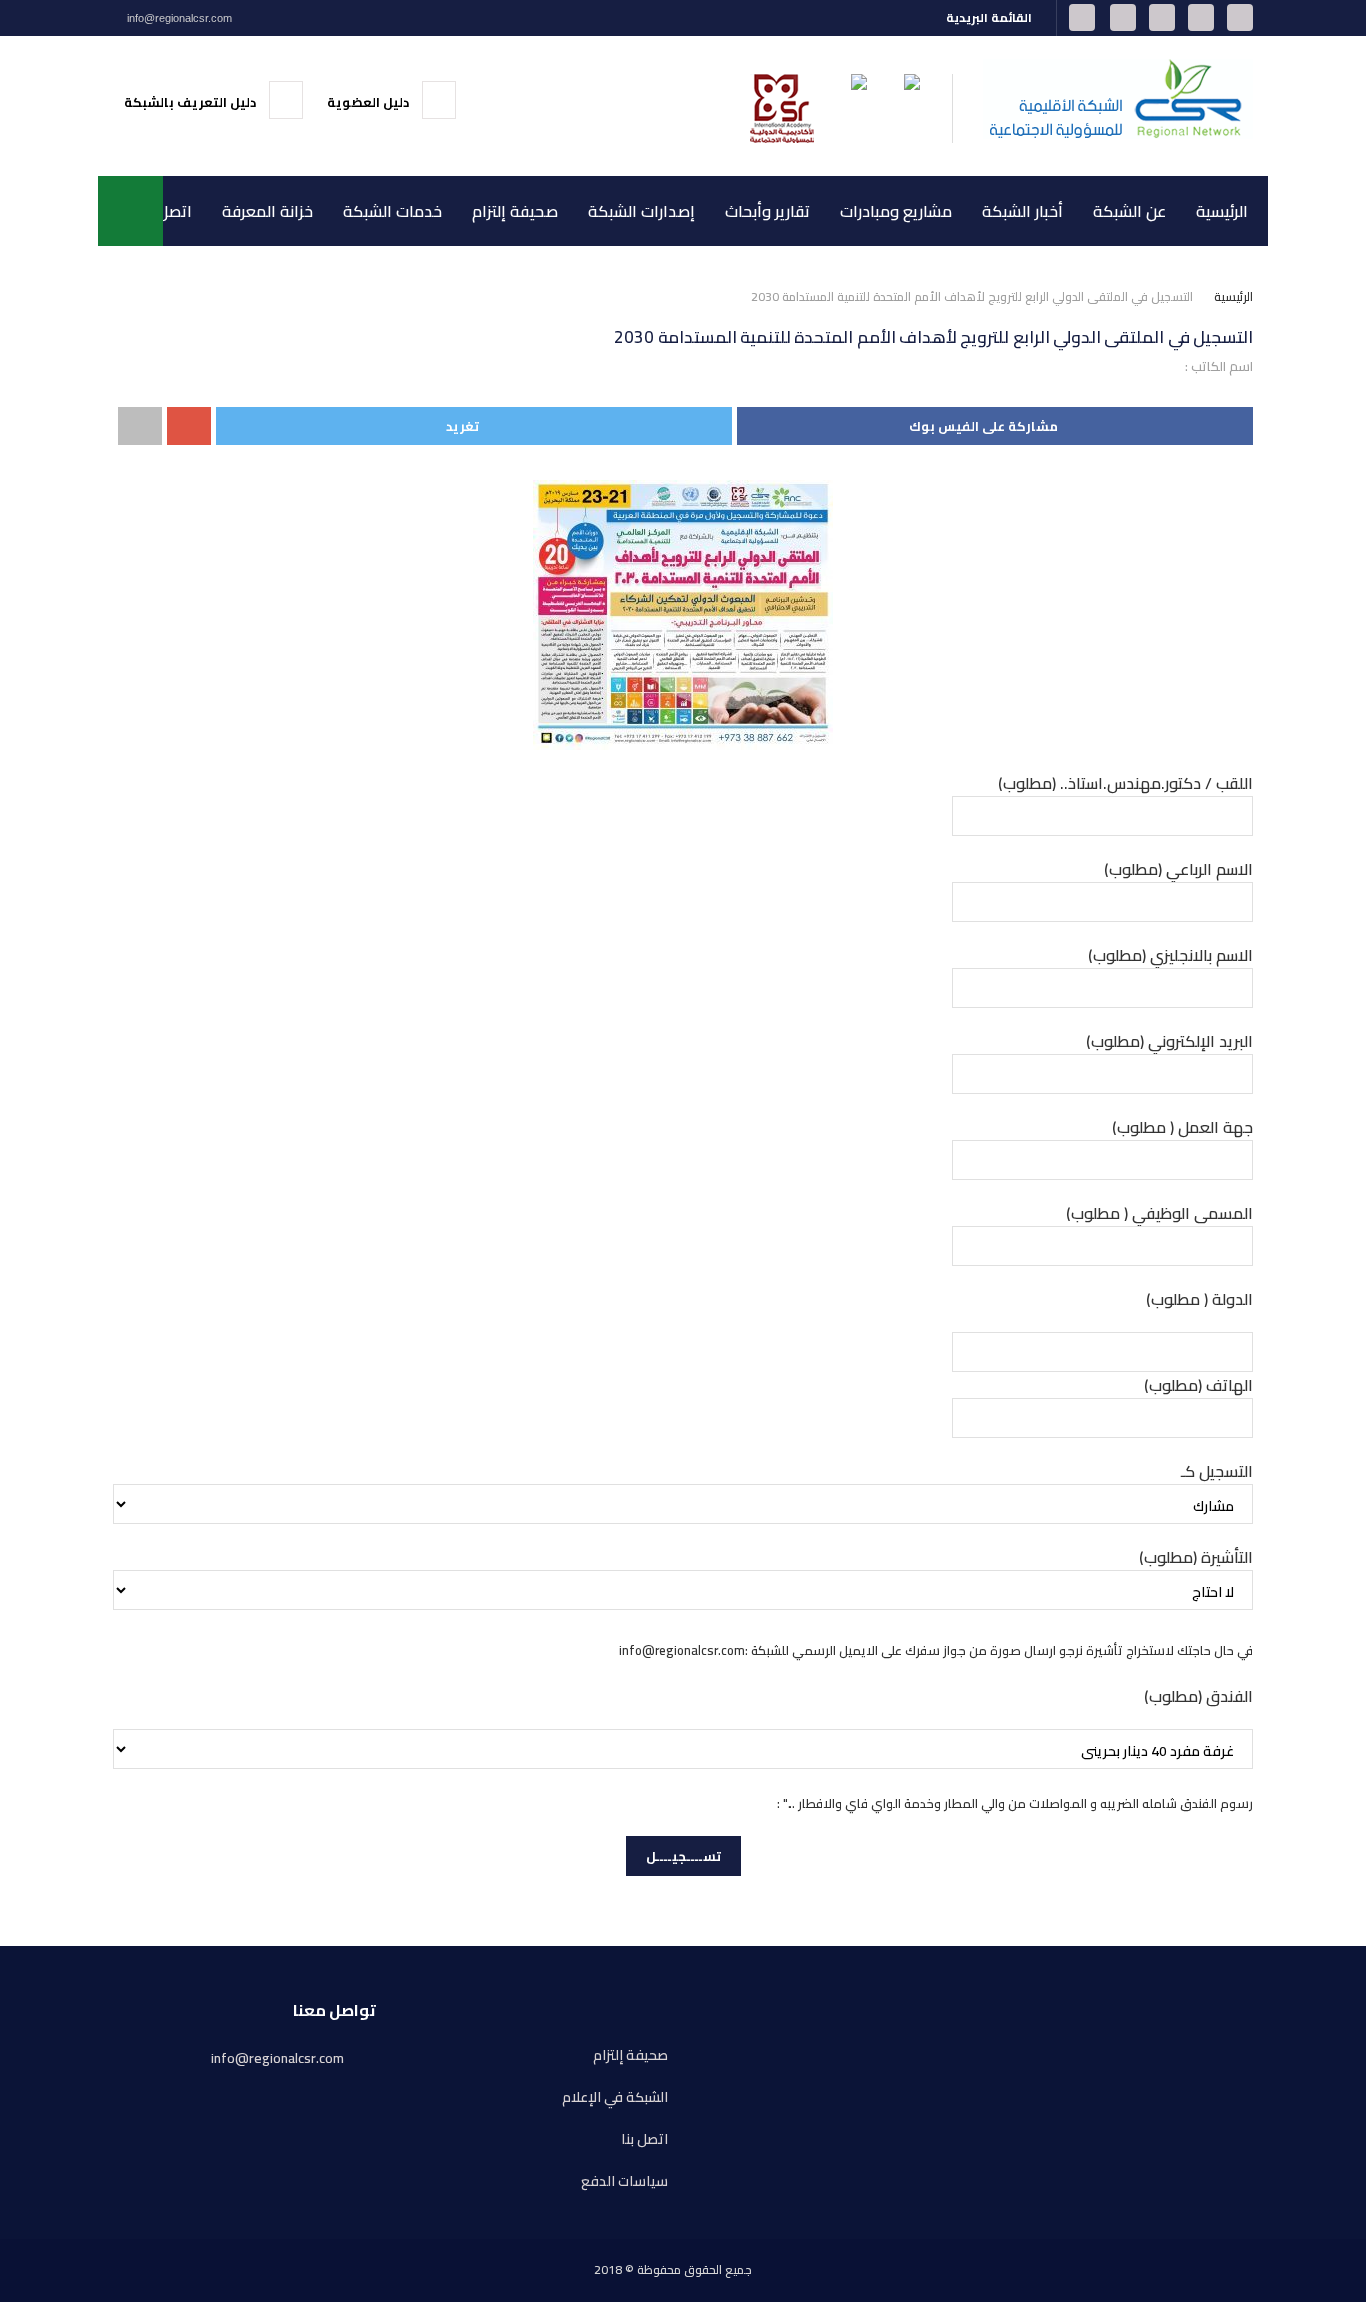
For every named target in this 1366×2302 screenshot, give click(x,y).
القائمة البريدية (990, 17)
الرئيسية (1222, 211)
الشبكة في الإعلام (615, 2097)
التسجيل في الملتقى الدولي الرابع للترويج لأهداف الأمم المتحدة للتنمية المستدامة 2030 (972, 296)
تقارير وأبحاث (767, 211)
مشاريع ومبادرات (896, 211)
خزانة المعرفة (267, 211)
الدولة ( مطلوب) (1199, 1299)
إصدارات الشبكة (641, 211)
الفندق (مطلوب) (1198, 1696)
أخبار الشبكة (1022, 211)
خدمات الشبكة (392, 211)
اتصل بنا (165, 211)
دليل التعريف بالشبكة (191, 102)
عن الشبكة (1129, 211)
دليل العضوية (369, 102)
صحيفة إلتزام (515, 211)
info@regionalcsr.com (178, 18)
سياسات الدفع (624, 2181)
